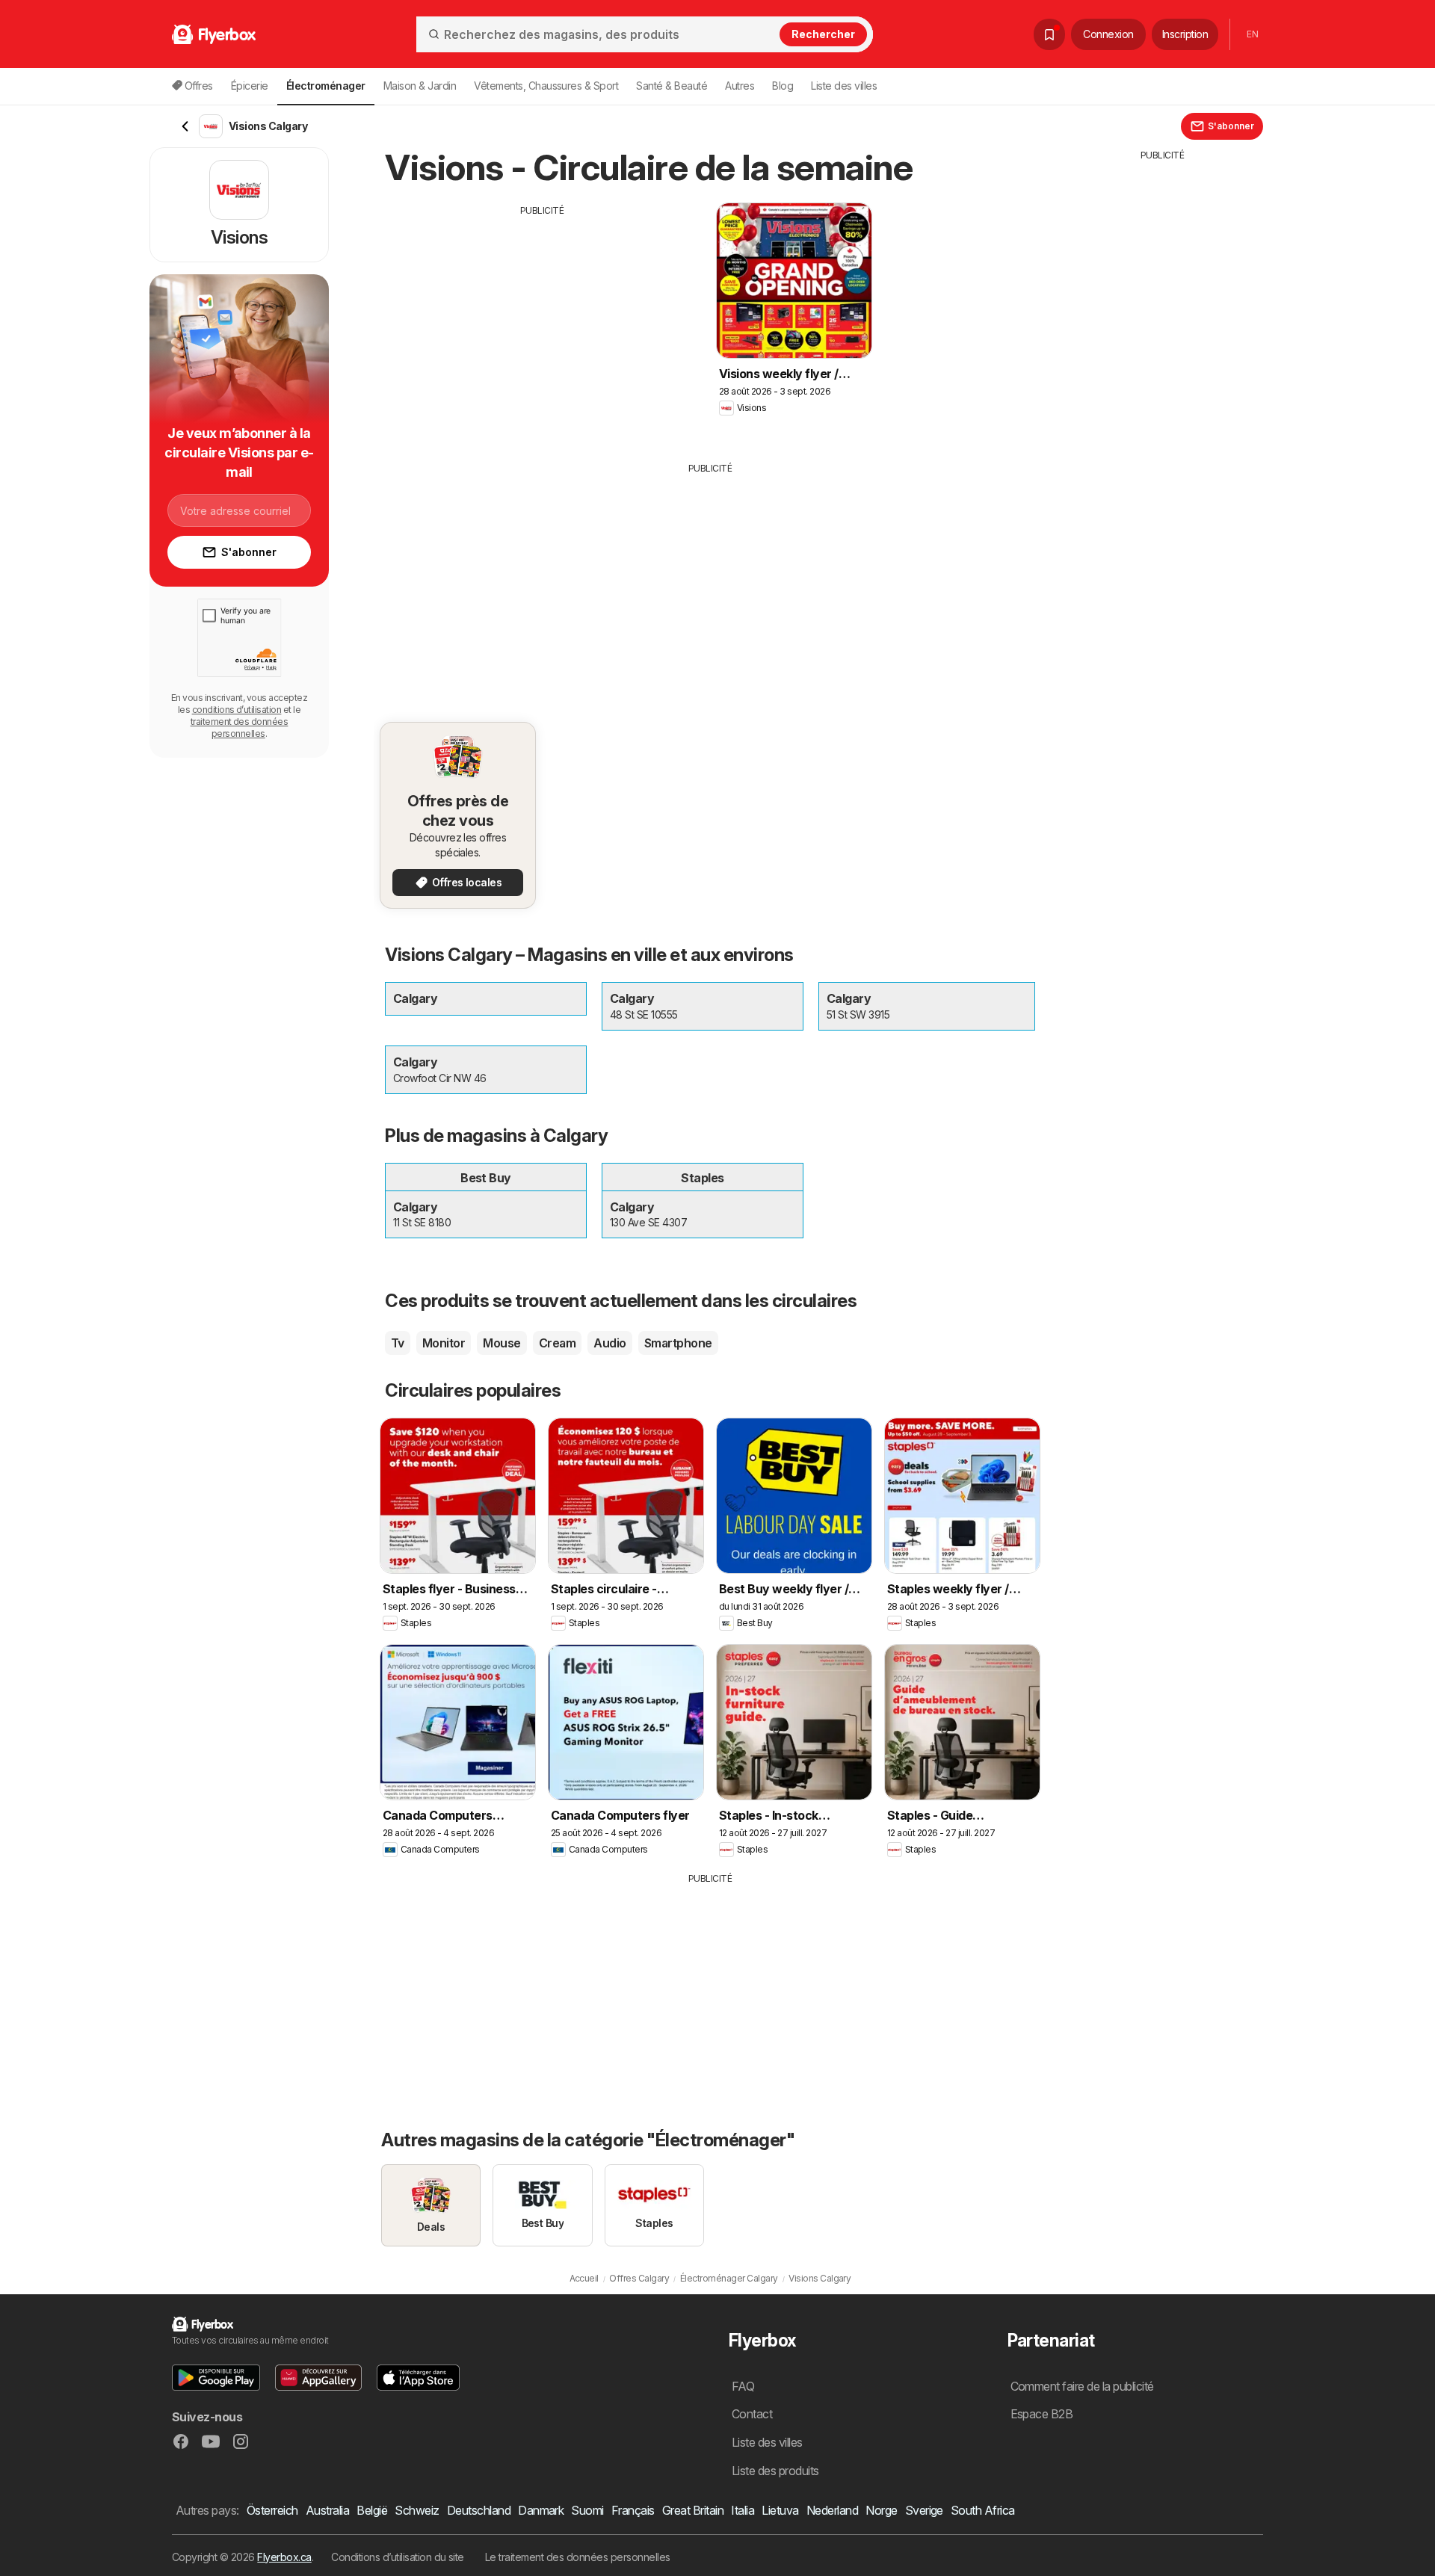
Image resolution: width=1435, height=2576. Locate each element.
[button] (216, 2378)
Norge (881, 2510)
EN (1252, 34)
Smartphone (678, 1343)
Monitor (444, 1343)
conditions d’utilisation (237, 710)
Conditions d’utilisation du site (398, 2557)
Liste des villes (844, 86)
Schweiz (417, 2510)
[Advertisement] (542, 322)
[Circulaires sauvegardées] (1049, 34)
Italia (743, 2510)
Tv (398, 1343)
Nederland (832, 2510)
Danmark (541, 2510)
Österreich (272, 2510)
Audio (610, 1343)
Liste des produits (775, 2471)
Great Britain (693, 2510)
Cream (557, 1343)
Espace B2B (1042, 2414)
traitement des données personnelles (240, 728)
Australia (327, 2510)
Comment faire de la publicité (1082, 2386)
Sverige (924, 2510)
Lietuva (780, 2510)
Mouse (502, 1343)
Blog (783, 86)
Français (633, 2510)
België (372, 2510)
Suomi (587, 2510)
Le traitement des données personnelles (578, 2557)
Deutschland (479, 2510)
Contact (752, 2414)
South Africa (983, 2510)
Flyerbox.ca (284, 2557)
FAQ (743, 2386)
